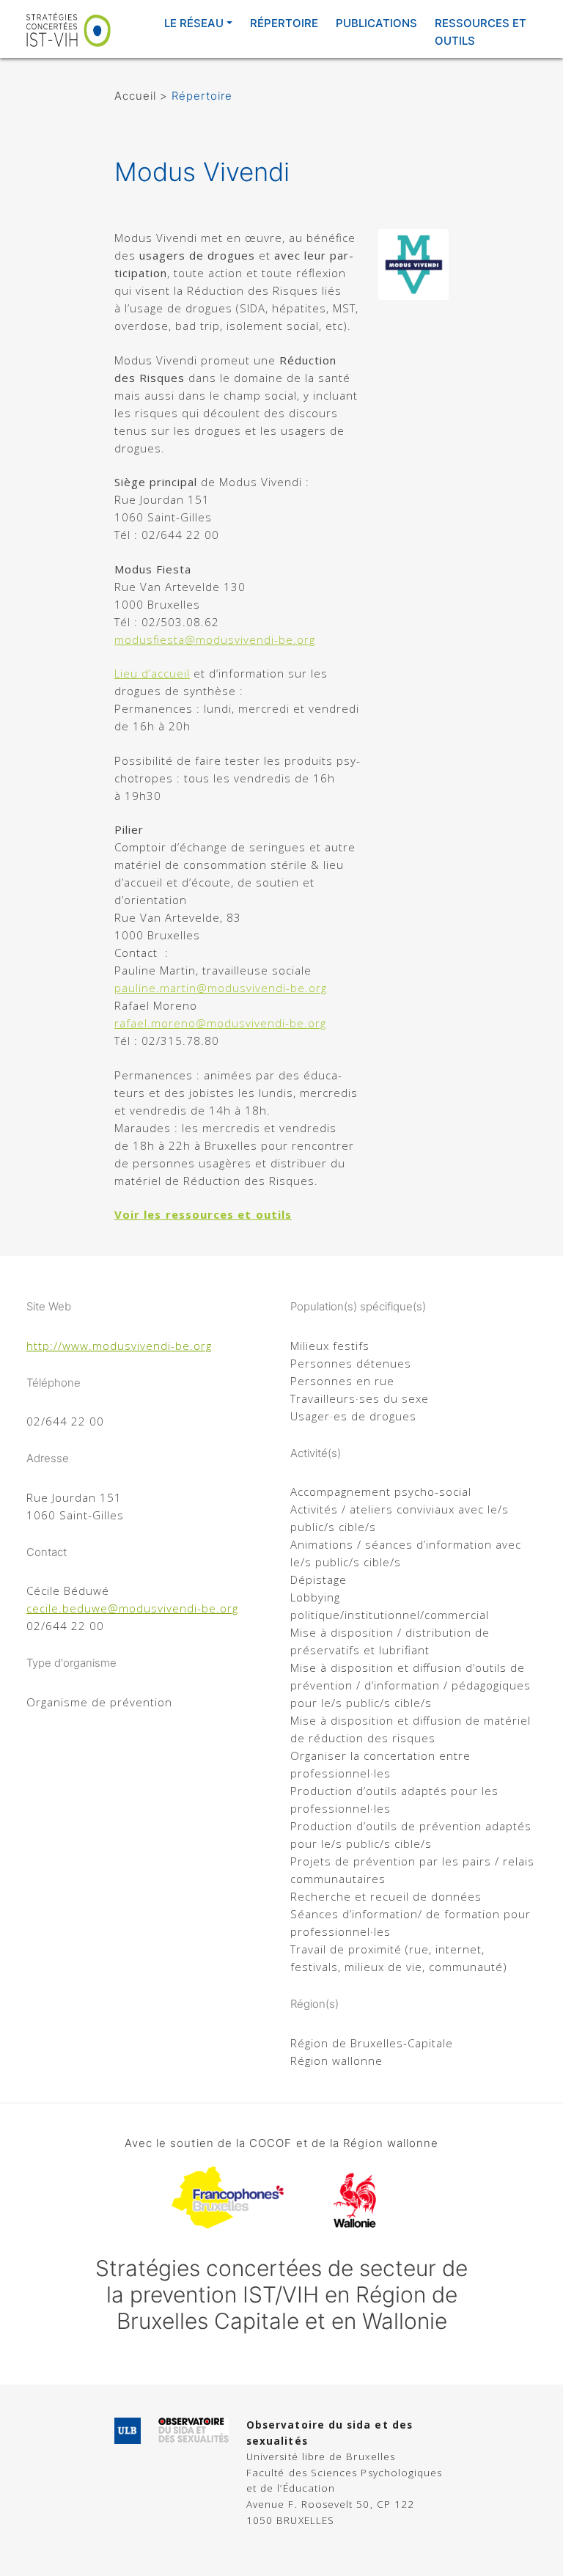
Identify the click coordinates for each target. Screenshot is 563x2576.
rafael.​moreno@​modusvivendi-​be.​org (220, 1023)
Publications (376, 23)
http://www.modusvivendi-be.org (119, 1346)
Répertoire (284, 23)
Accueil (135, 96)
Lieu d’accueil (152, 673)
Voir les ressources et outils (203, 1214)
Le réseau (194, 23)
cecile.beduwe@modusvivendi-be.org (132, 1608)
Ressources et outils (481, 32)
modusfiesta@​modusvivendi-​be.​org (215, 639)
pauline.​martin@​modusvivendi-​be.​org (221, 988)
